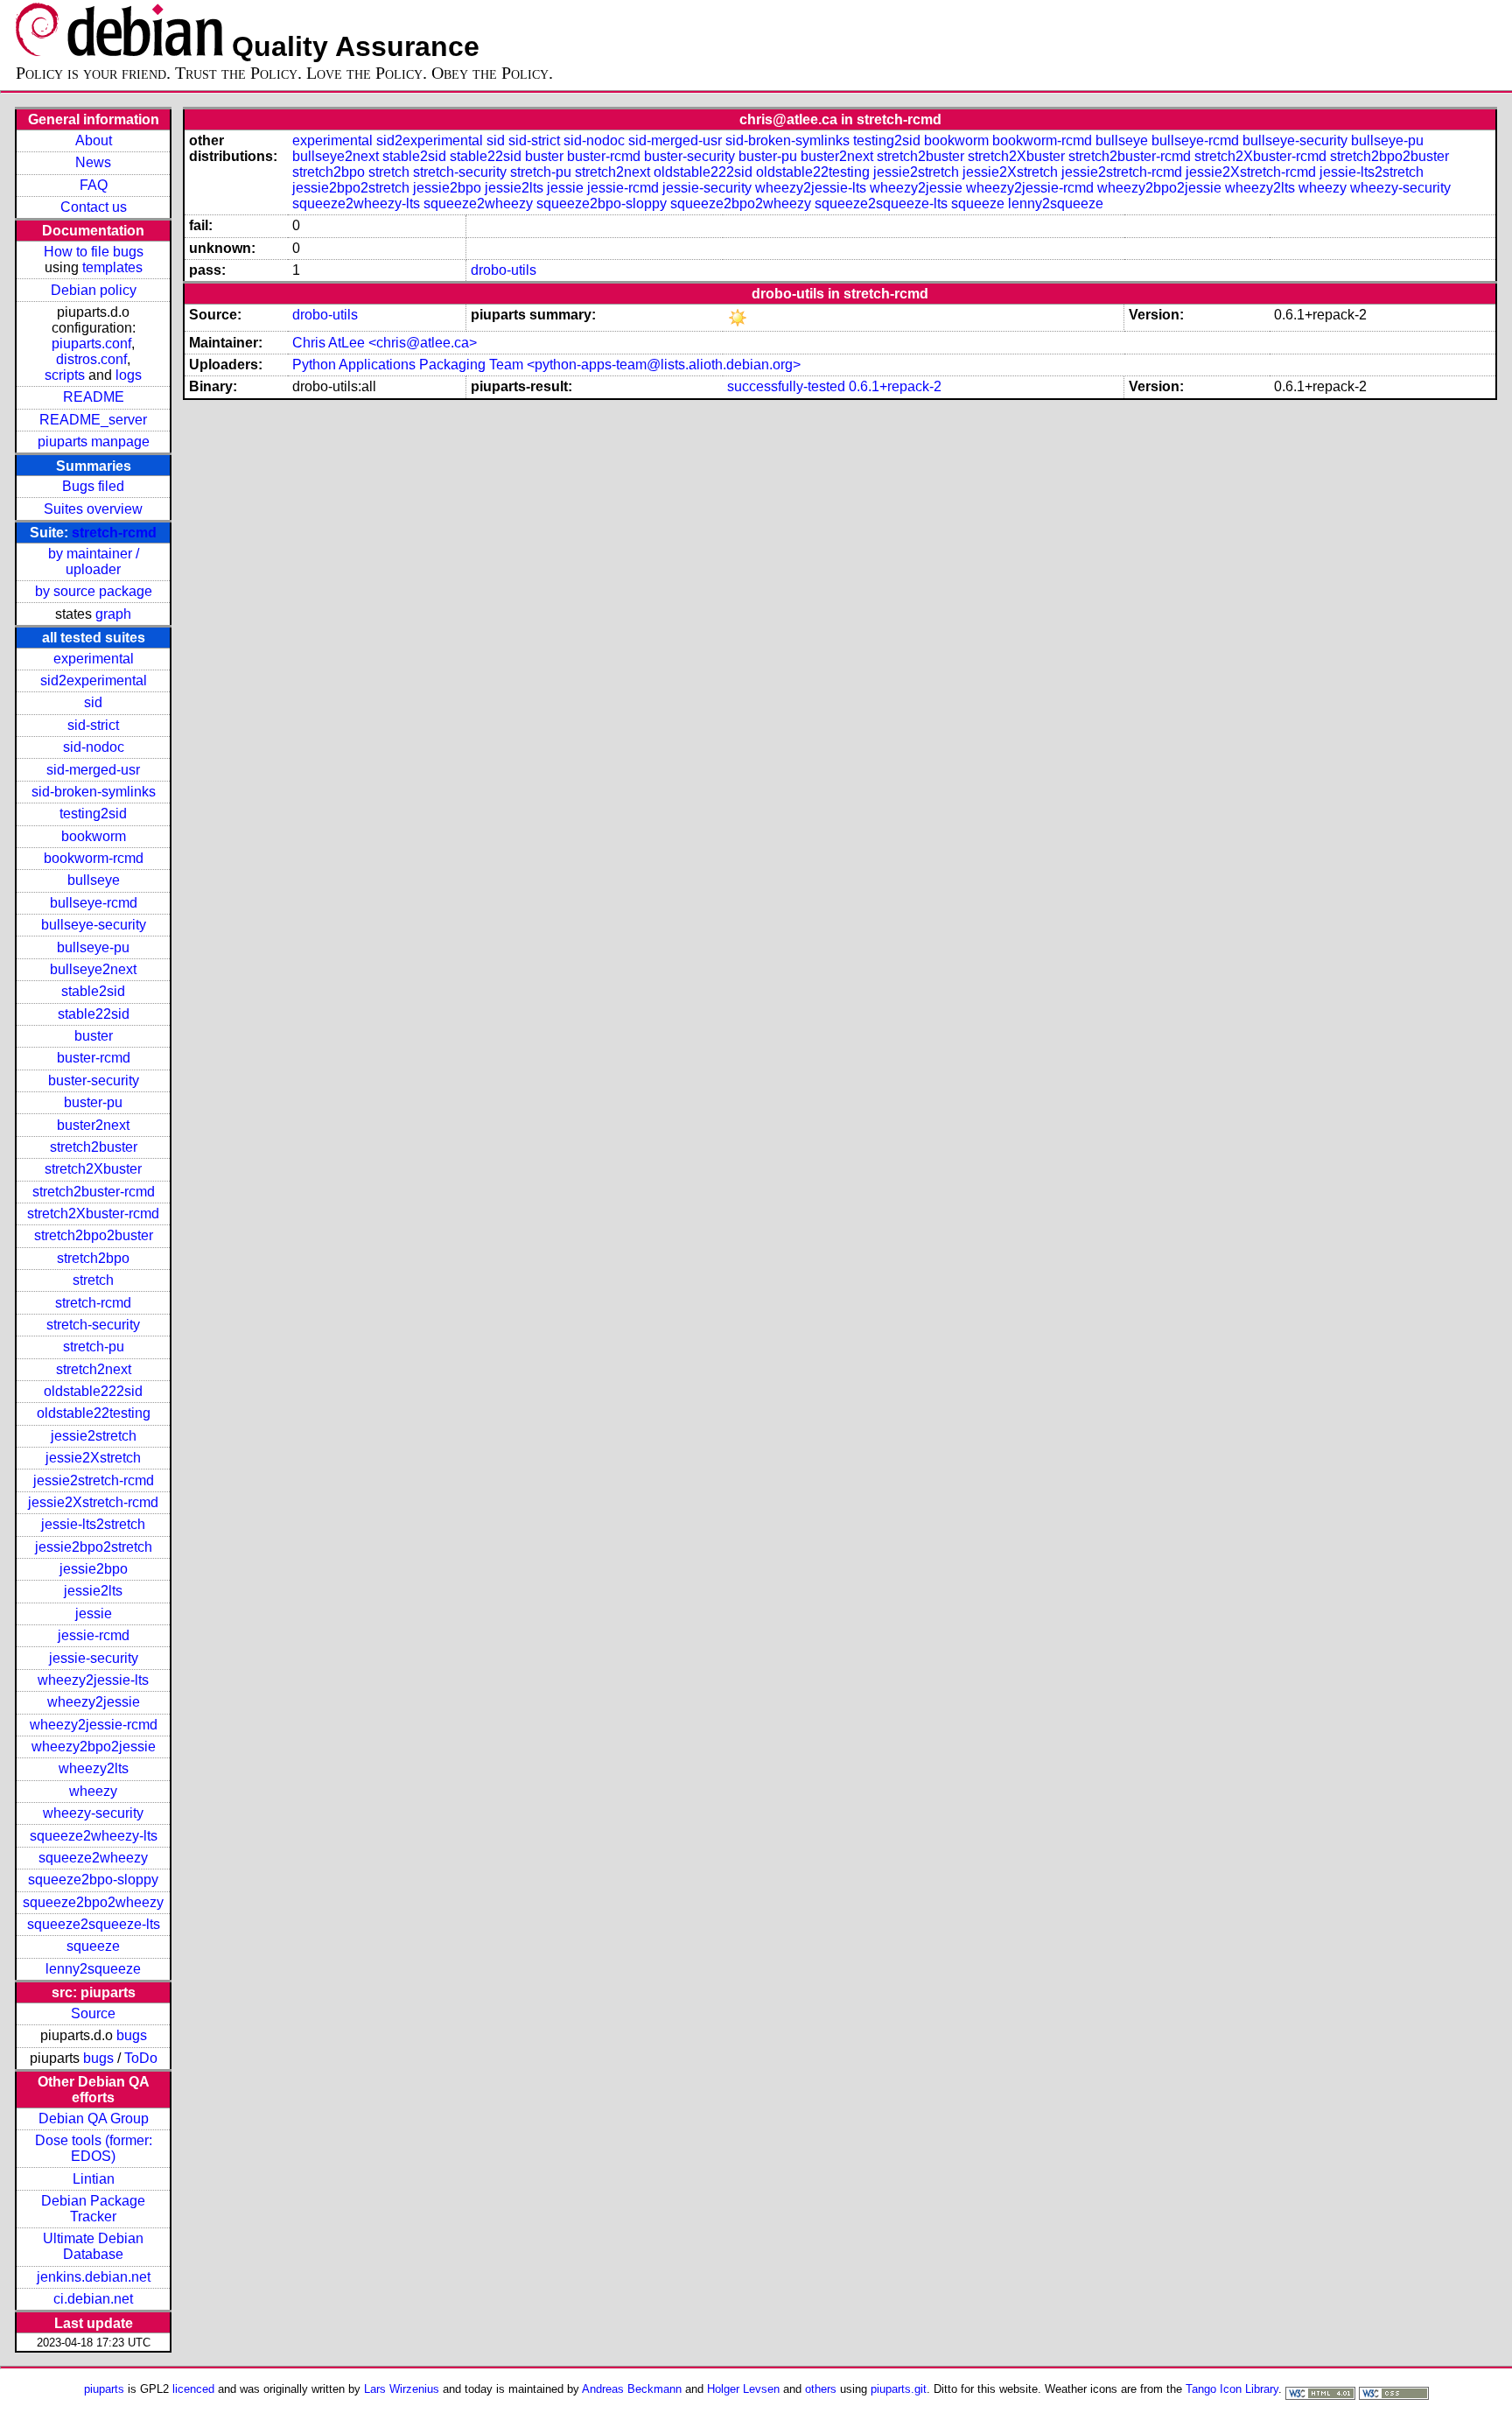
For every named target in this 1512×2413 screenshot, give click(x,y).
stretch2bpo (93, 1258)
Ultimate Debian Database (93, 2246)
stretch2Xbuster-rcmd (93, 1214)
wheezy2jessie (94, 1702)
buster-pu (93, 1102)
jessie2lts (93, 1591)
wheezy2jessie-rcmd (94, 1725)
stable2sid (93, 991)
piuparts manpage (94, 442)
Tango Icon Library (1232, 2389)
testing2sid (93, 814)
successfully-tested (786, 386)
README (94, 397)
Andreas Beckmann (632, 2389)
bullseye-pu (93, 947)
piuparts (104, 2389)
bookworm (94, 836)
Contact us (94, 207)
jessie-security (94, 1658)
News (93, 162)
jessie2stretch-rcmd (94, 1480)
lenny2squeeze (93, 1969)
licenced (193, 2389)
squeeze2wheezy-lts (94, 1836)
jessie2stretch (94, 1436)
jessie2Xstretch (93, 1458)
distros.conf (91, 359)
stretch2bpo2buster (94, 1235)
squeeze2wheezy (93, 1858)
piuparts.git (899, 2389)
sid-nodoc (94, 747)
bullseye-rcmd (94, 903)
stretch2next (94, 1369)
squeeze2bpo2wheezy (93, 1902)
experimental (94, 659)
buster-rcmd (94, 1058)
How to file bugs (94, 252)
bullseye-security (94, 925)
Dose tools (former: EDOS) (94, 2148)
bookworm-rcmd (94, 858)
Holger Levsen (743, 2389)
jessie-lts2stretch (93, 1524)
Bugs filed (93, 486)
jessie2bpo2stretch (94, 1547)
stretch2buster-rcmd (94, 1192)
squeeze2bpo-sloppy (93, 1880)
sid (93, 702)
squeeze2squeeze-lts (94, 1924)
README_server (93, 420)
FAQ (94, 185)
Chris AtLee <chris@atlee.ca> (385, 343)
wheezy (93, 1791)
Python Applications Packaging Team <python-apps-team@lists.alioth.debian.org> (546, 365)
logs (129, 375)
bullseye (94, 880)
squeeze (93, 1946)
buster (94, 1036)
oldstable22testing (94, 1413)
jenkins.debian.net (94, 2277)
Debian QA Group (94, 2118)
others (821, 2389)
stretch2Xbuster (93, 1169)
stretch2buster (94, 1147)
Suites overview (93, 509)
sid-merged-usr (93, 770)
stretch (93, 1280)
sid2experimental (94, 680)
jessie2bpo (94, 1569)
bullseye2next (93, 969)
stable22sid (94, 1014)
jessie (94, 1613)
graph (113, 614)
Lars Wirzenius (402, 2389)
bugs (132, 2035)
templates (112, 267)
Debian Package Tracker (93, 2209)
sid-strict (93, 725)
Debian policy (94, 290)
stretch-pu (94, 1347)
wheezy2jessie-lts (93, 1680)
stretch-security (93, 1325)
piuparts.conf (91, 344)
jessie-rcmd (94, 1635)
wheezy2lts (94, 1768)
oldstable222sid (93, 1391)
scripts (65, 375)
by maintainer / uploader (94, 561)
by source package (94, 591)
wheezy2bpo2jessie (94, 1747)
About (94, 140)
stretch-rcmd (114, 533)
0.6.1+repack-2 (895, 386)
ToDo (141, 2058)
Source (93, 2013)
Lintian (94, 2179)
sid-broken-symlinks (94, 792)
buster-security (94, 1080)
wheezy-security (93, 1813)
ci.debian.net (93, 2299)
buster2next (93, 1125)
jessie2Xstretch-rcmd (93, 1502)
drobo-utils (504, 270)
